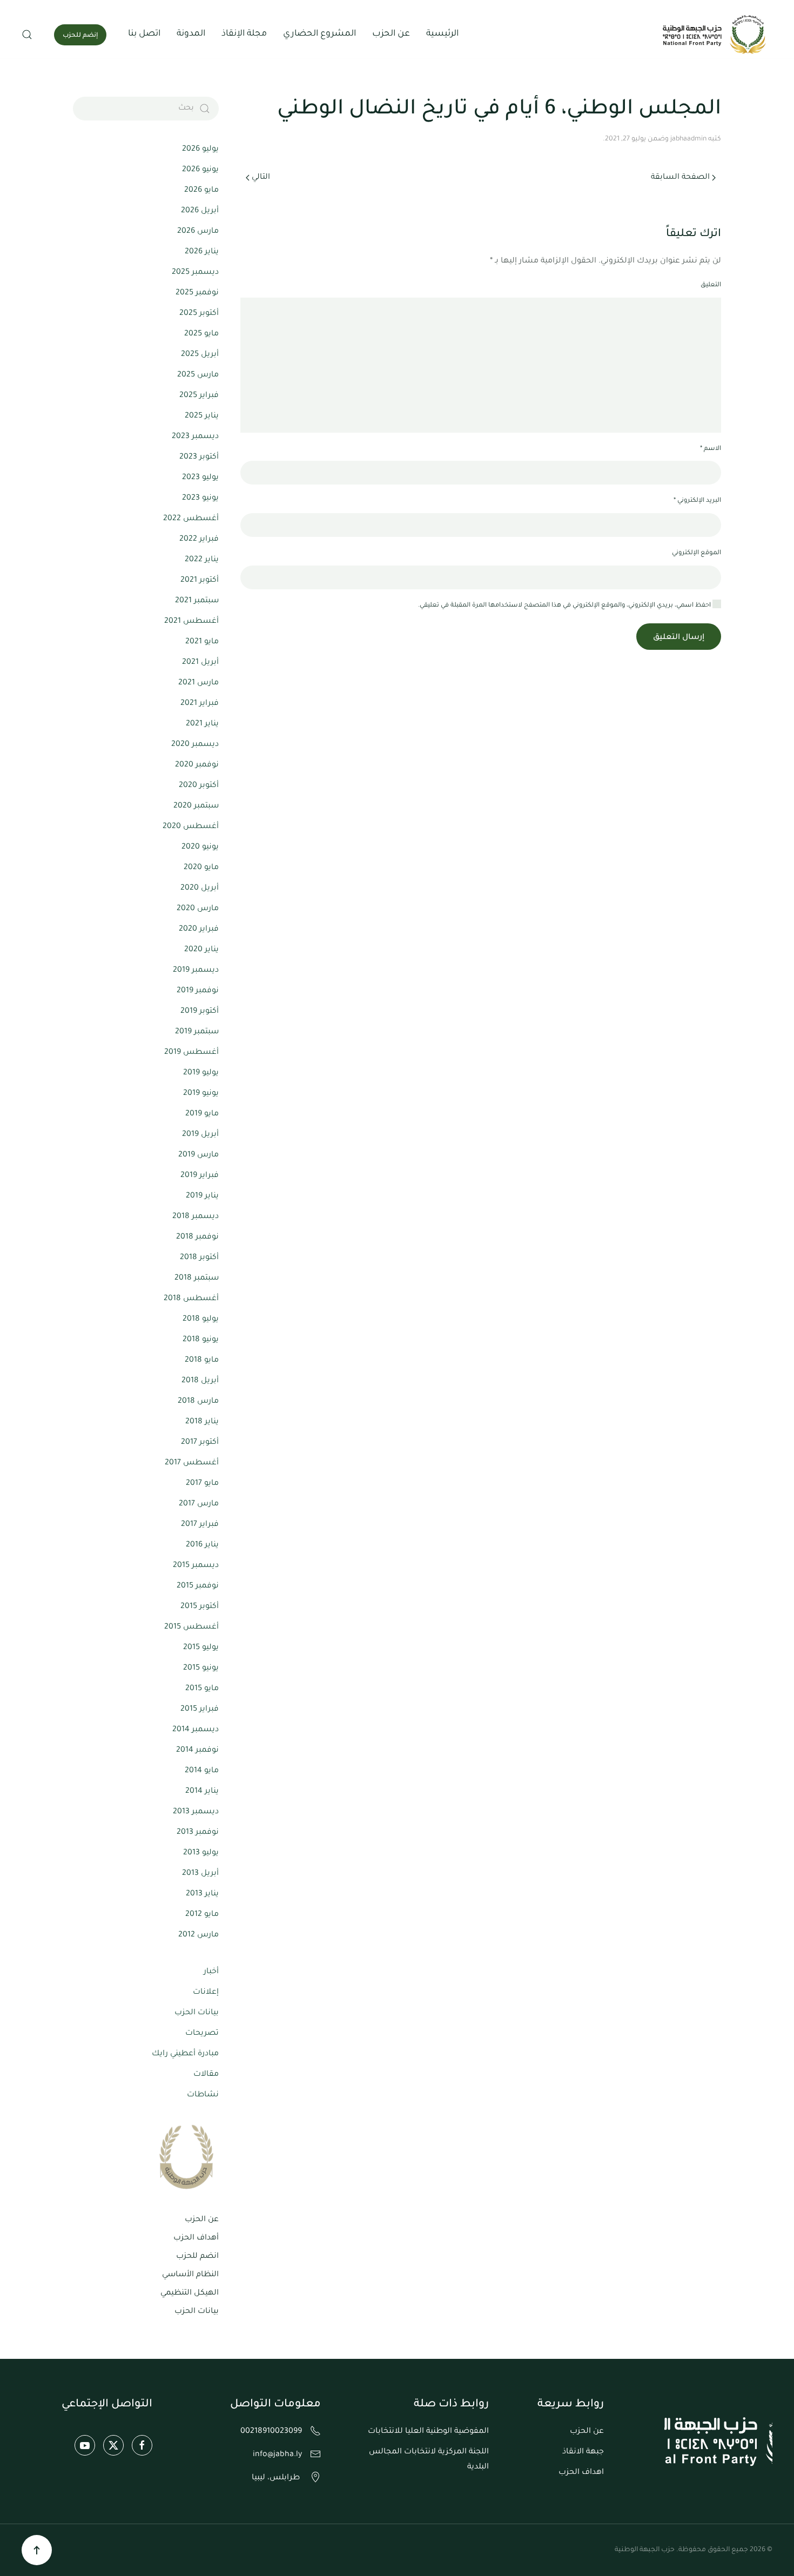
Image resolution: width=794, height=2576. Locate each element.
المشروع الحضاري (319, 34)
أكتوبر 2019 (200, 1012)
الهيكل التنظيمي (190, 2293)
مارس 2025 (198, 375)
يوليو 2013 (201, 1853)
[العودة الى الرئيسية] (716, 35)
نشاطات (203, 2095)
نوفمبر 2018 (197, 1237)
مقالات (206, 2075)
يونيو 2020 (200, 848)
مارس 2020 (198, 909)
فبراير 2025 (199, 396)
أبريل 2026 (200, 211)
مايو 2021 (202, 642)
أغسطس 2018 (191, 1299)
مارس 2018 (198, 1402)
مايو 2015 (202, 1689)
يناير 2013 (202, 1894)
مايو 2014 (202, 1771)
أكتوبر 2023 (199, 458)
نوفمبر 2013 (198, 1833)
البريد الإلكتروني (697, 501)
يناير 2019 (202, 1196)
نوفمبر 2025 (197, 293)
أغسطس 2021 (191, 622)
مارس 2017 (199, 1504)
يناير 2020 (201, 950)
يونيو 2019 (201, 1094)
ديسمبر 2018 (196, 1217)
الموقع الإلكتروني (697, 553)
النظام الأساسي (190, 2275)
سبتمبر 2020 (196, 806)
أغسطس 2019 (191, 1053)
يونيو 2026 (200, 170)
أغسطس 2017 (192, 1463)
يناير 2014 (202, 1792)
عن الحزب (202, 2220)
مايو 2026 (201, 191)
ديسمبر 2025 (195, 273)
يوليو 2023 (200, 478)
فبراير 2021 (200, 704)
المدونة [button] (191, 34)
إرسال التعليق (679, 638)
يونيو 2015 (201, 1669)
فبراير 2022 (199, 540)
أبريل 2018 (200, 1381)
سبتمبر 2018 (197, 1279)
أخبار (211, 1972)
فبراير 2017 (200, 1525)
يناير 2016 (202, 1545)
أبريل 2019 (200, 1135)
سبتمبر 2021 (197, 601)
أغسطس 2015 (191, 1627)
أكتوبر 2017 (200, 1443)
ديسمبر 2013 (196, 1812)
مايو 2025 (201, 334)
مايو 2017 (202, 1484)
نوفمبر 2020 (197, 765)
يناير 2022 (202, 560)
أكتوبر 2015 (200, 1607)
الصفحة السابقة (680, 178)
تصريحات (202, 2034)
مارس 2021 (198, 683)
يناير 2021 (202, 724)
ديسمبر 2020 (195, 745)
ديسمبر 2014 (196, 1730)
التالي (261, 178)
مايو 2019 (202, 1114)
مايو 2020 (201, 868)
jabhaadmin (688, 139)
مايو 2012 (202, 1915)
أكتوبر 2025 (199, 314)
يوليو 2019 (201, 1073)
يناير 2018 (202, 1422)
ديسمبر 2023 (195, 437)
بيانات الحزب (197, 2013)
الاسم (711, 449)
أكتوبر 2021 (200, 581)
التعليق (711, 285)
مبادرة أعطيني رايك (185, 2054)
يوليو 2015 (201, 1648)
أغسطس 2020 (191, 827)
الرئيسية (442, 34)
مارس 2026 (198, 232)
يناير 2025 (202, 416)
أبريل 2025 (200, 355)
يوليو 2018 (201, 1320)
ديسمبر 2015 (196, 1566)
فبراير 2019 (200, 1176)
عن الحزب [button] (391, 34)
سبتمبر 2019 (197, 1032)
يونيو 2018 (201, 1340)
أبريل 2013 (200, 1874)
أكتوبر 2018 (199, 1258)
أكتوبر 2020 (199, 786)
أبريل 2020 (200, 889)
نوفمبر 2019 (198, 991)
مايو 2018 (202, 1361)
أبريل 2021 (200, 663)
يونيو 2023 (200, 499)
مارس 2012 (198, 1935)
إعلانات (206, 1993)
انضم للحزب (197, 2257)
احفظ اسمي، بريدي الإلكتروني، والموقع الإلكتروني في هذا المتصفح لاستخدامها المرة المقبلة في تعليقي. (565, 606)
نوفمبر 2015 (198, 1586)
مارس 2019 (198, 1155)
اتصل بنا (144, 34)
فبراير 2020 (199, 930)
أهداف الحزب (196, 2238)
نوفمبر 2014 (197, 1751)
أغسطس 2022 (191, 519)
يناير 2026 (202, 252)
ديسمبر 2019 (196, 971)
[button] (27, 35)
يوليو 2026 (200, 150)
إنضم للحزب (80, 36)
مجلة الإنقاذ (244, 34)
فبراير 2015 (200, 1710)
